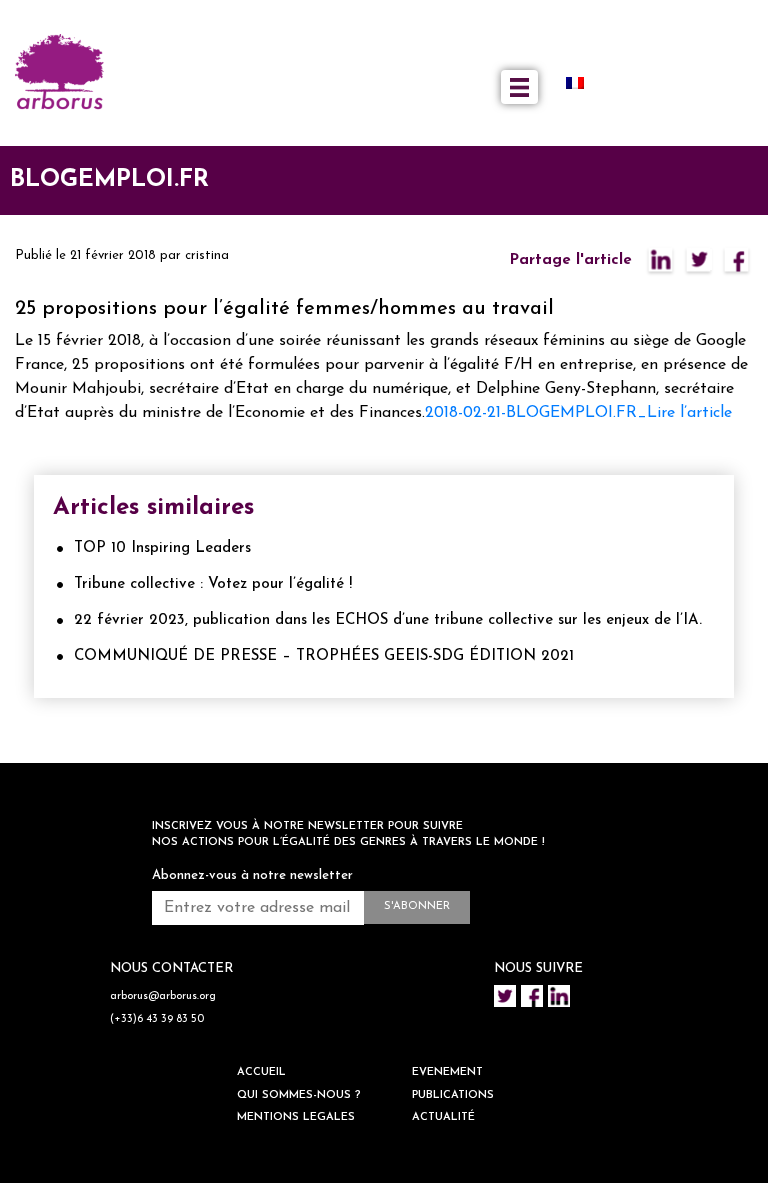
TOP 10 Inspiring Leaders (162, 548)
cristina (207, 255)
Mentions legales (296, 1117)
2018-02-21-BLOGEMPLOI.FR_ (536, 413)
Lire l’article (689, 413)
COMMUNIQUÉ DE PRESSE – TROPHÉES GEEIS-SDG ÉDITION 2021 (324, 656)
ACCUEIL (261, 1072)
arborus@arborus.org (163, 996)
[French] (583, 83)
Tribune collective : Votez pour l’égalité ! (213, 584)
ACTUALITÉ (443, 1117)
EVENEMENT (447, 1072)
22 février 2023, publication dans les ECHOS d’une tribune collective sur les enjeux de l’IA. (388, 620)
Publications (453, 1095)
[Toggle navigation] (519, 87)
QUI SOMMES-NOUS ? (299, 1095)
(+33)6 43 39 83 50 (157, 1019)
